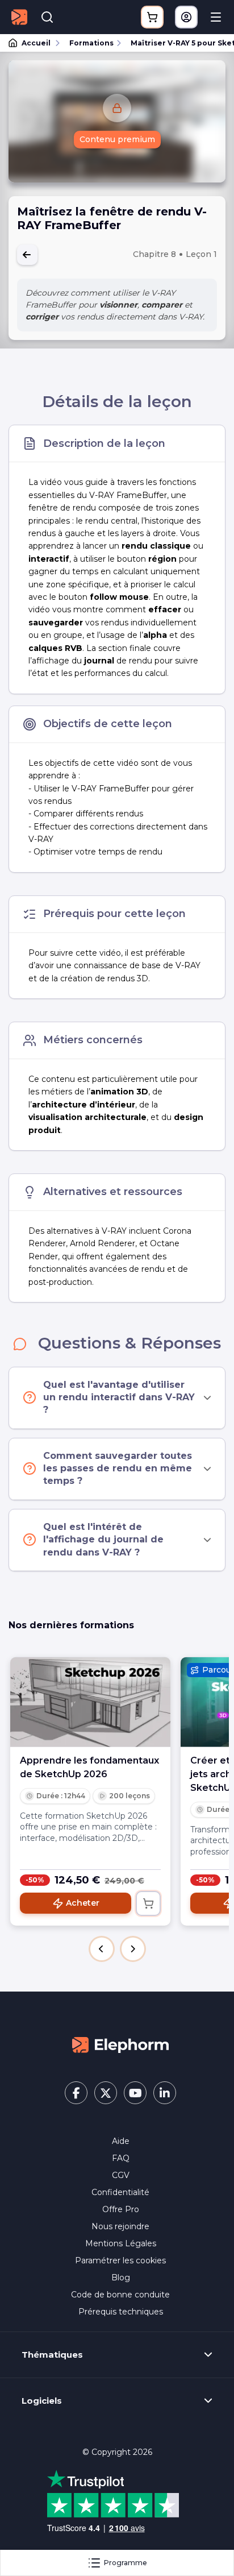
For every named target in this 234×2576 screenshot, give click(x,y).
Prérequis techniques (121, 2312)
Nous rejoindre (120, 2226)
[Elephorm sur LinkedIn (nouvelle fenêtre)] (165, 2093)
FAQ (121, 2158)
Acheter (83, 1903)
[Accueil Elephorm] (120, 2044)
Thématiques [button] (52, 2355)
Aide (121, 2141)
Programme (126, 2563)
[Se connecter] (186, 17)
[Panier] (152, 17)
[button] (102, 1949)
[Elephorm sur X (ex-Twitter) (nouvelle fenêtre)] (106, 2093)
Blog (121, 2278)
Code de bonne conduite (120, 2295)
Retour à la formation (27, 255)
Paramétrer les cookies (120, 2260)
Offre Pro (121, 2209)
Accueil (36, 43)
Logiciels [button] (42, 2401)
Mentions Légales (121, 2243)
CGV (121, 2175)
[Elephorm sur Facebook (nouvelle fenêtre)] (76, 2093)
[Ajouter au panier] (148, 1903)
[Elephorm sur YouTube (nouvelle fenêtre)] (135, 2093)
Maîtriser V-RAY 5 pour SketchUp (177, 43)
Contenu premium (117, 139)
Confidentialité (120, 2192)
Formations (91, 43)
